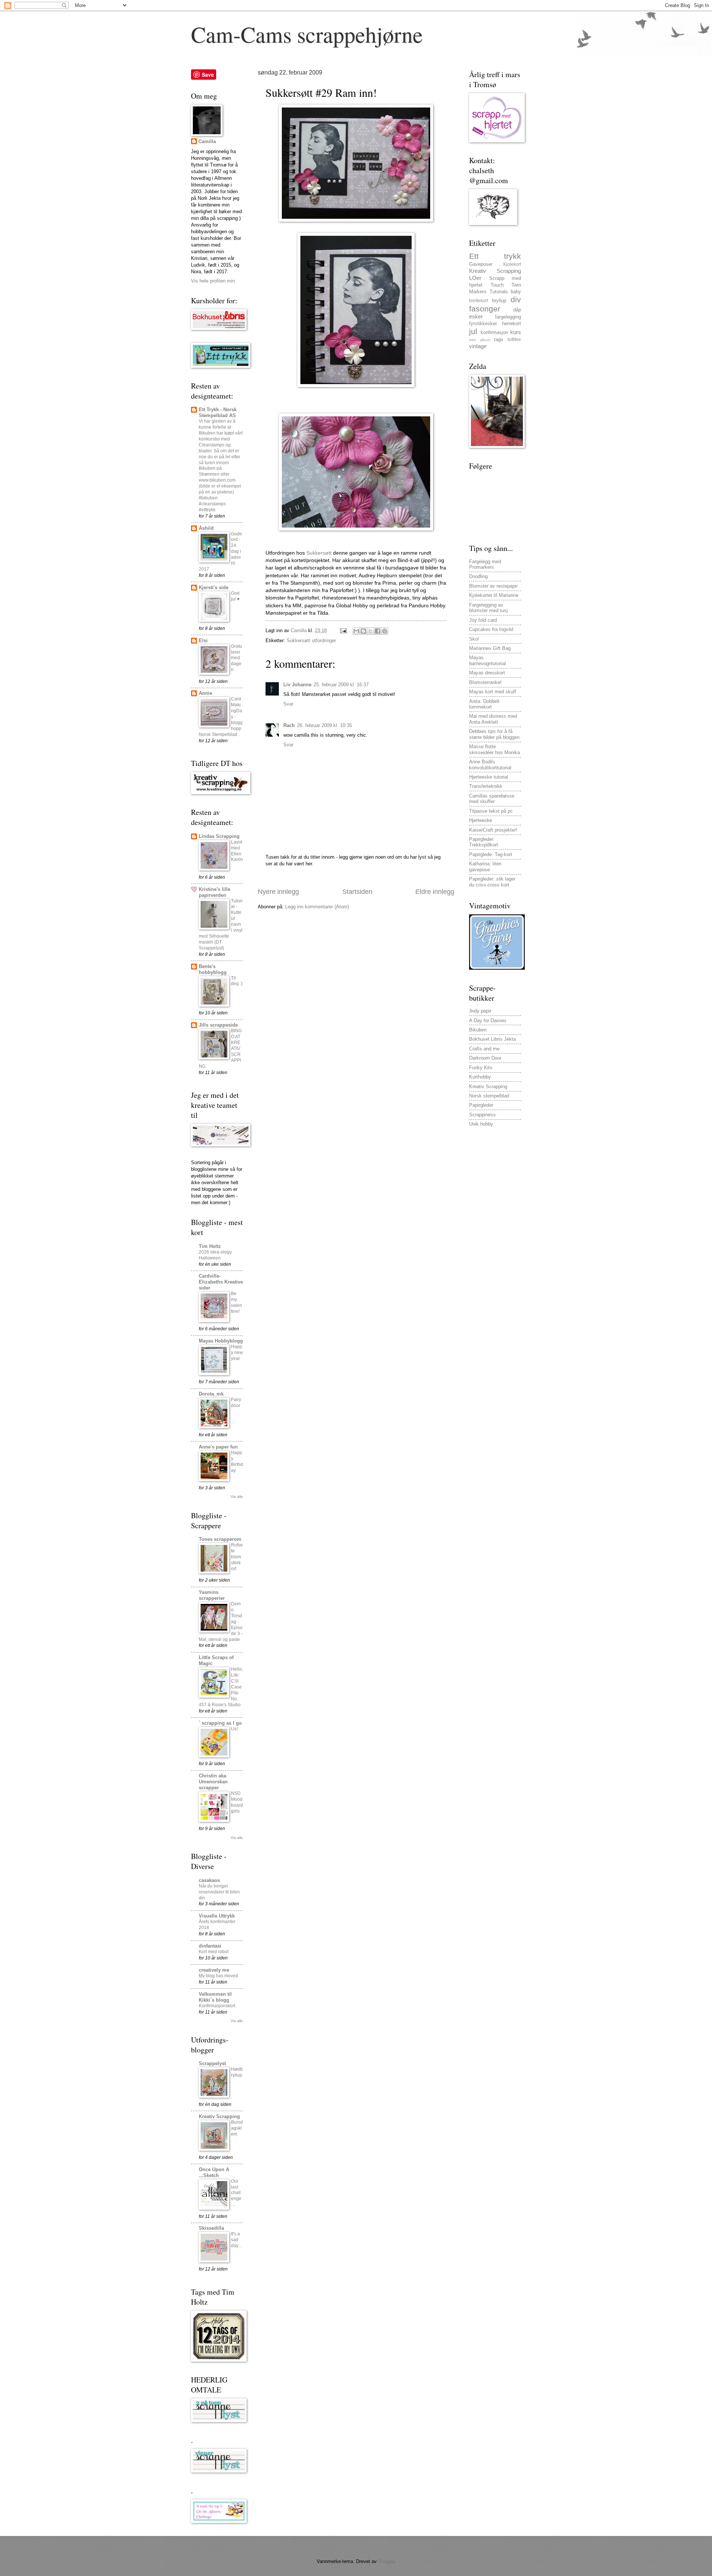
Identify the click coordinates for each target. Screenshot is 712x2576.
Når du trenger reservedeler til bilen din (219, 1892)
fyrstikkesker (483, 323)
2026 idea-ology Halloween (215, 1255)
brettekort (479, 301)
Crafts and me (484, 1049)
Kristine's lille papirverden (215, 892)
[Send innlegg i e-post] (343, 630)
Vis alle (237, 1497)
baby (516, 292)
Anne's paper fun (218, 1447)
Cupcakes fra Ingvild (491, 629)
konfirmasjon (494, 332)
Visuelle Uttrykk (217, 1916)
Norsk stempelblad (489, 1096)
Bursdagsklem (237, 2128)
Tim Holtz (210, 1246)
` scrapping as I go (220, 1723)
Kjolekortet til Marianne (494, 595)
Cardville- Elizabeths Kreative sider (221, 1282)
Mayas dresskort (487, 673)
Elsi (203, 640)
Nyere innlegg (278, 892)
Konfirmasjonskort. (217, 2006)
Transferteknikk (486, 786)
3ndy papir (480, 1011)
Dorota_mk (211, 1394)
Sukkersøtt (319, 553)
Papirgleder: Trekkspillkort (484, 842)
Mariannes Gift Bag (490, 648)
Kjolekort (512, 264)
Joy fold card (483, 620)
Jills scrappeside (218, 1025)
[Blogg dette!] (363, 631)
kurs (516, 332)
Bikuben (478, 1030)
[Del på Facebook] (378, 631)
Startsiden (357, 892)
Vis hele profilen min (213, 281)
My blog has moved (218, 1976)
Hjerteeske (481, 820)
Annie (205, 693)
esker (476, 316)
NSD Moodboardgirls (237, 1802)
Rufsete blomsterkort (237, 1557)
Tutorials (499, 292)
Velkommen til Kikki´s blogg (215, 1997)
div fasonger (495, 304)
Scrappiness (482, 1115)
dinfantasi (210, 1946)
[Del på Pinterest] (385, 631)
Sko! (474, 639)
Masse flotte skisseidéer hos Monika (495, 749)
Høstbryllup (237, 2072)
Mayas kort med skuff (493, 692)
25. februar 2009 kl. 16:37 (341, 685)
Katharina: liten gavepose (485, 866)
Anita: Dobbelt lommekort (484, 704)
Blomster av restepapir (493, 586)
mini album (480, 340)
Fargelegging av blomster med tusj (488, 608)
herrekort (512, 323)
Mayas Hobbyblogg (221, 1341)
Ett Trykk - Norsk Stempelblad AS (218, 412)
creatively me (214, 1970)
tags (499, 339)
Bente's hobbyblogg (213, 969)
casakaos (209, 1880)
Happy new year (237, 1353)
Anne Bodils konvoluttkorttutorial (490, 764)
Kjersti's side (214, 587)
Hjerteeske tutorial (489, 777)
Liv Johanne (297, 685)
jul (473, 331)
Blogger (386, 2561)
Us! (234, 1729)
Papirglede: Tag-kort (491, 854)
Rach (289, 725)
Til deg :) (237, 981)
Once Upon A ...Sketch (214, 2172)
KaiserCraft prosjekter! (493, 830)
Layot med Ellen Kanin (237, 851)
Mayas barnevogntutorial (487, 660)
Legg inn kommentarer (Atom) (317, 907)
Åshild (206, 528)
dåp (517, 310)
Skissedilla (211, 2228)
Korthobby (480, 1077)
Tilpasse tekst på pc (491, 811)
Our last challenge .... (236, 2193)
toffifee (514, 340)
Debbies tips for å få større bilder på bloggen (494, 734)
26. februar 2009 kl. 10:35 (324, 725)
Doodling (478, 576)
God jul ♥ (235, 596)
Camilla (207, 141)
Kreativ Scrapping (219, 2116)
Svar (288, 704)
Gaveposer (481, 264)
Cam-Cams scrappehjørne (307, 34)
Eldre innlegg (435, 892)
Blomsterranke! (485, 682)
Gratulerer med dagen (237, 658)
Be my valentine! (237, 1302)
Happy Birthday (237, 1462)
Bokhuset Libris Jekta (492, 1039)
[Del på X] (370, 631)
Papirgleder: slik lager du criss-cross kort (492, 882)
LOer (475, 278)
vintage (478, 346)
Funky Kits (481, 1068)
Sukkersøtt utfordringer (311, 640)
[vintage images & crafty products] (497, 968)
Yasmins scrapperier (212, 1595)
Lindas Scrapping (219, 836)
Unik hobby (481, 1124)
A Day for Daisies (488, 1021)
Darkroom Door (485, 1058)
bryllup (499, 300)
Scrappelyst (212, 2063)
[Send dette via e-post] (356, 631)
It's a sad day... (236, 2240)
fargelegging (508, 317)
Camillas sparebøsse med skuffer (492, 799)
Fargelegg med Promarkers (485, 564)
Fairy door (236, 1403)
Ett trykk (495, 256)
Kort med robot (214, 1952)
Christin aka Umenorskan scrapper (213, 1782)
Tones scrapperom (220, 1539)
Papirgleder (481, 1105)
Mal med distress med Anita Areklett (493, 719)
